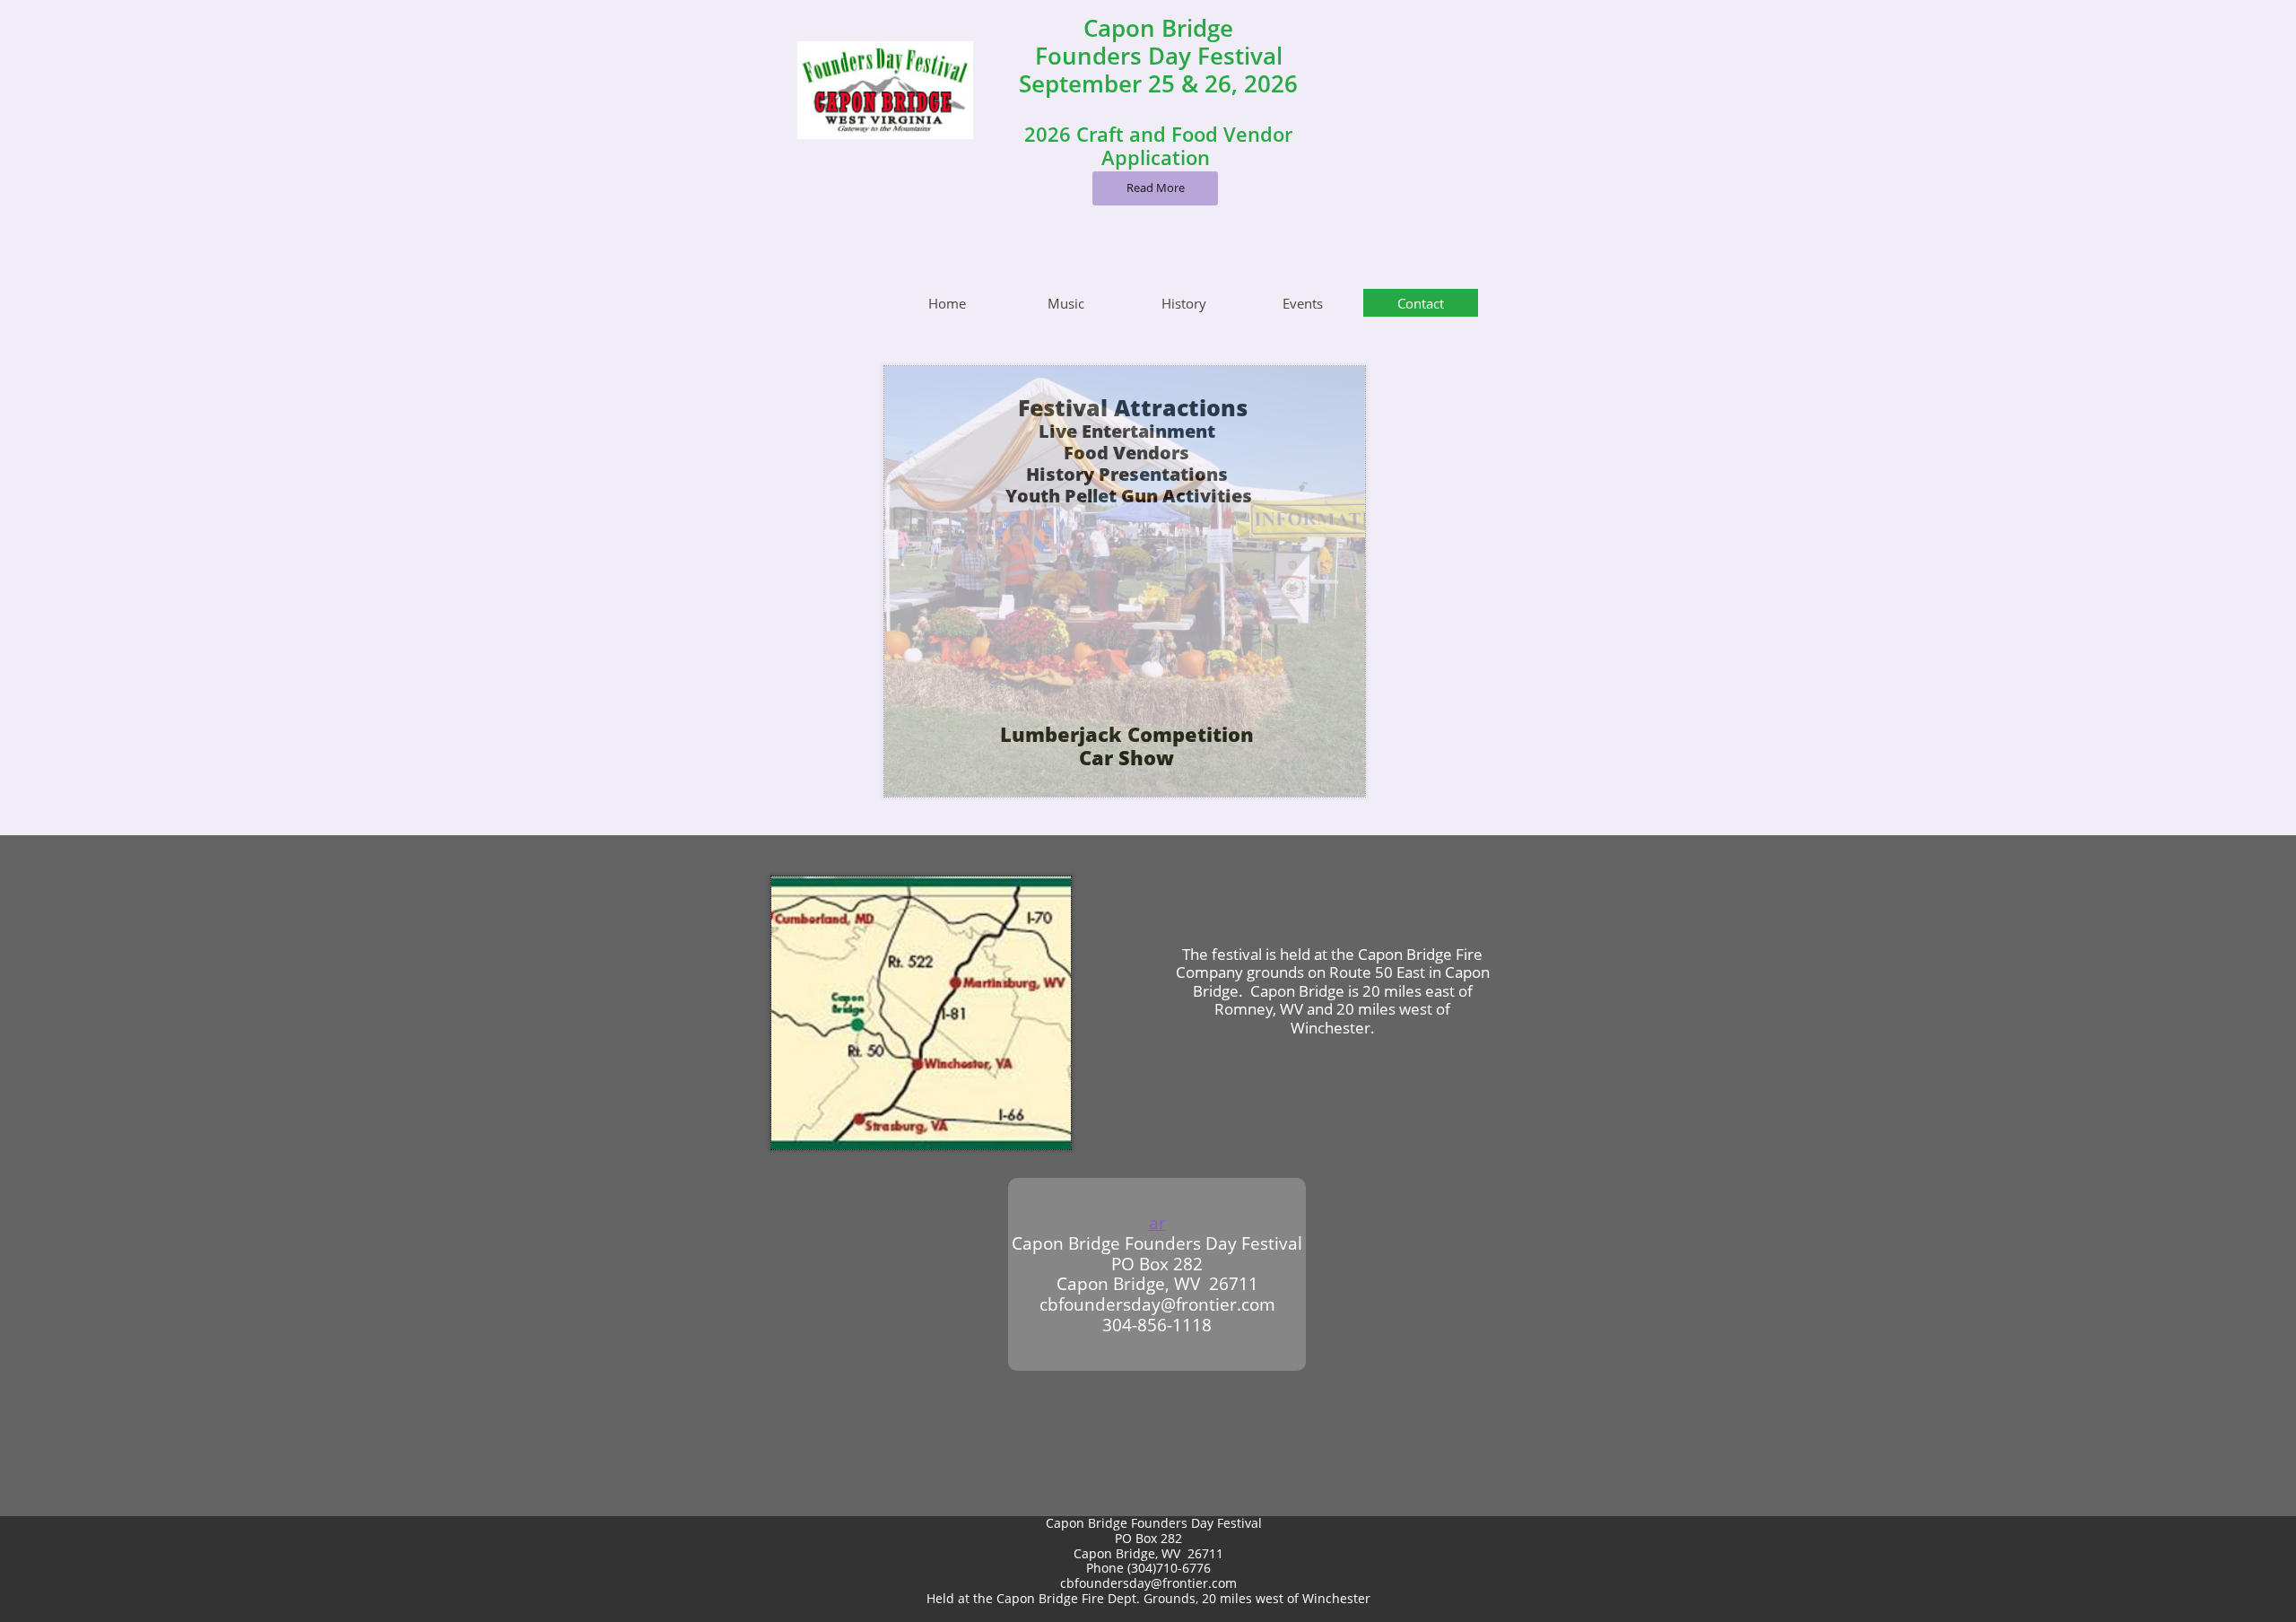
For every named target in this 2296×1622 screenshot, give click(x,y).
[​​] (910, 849)
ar (1157, 1223)
